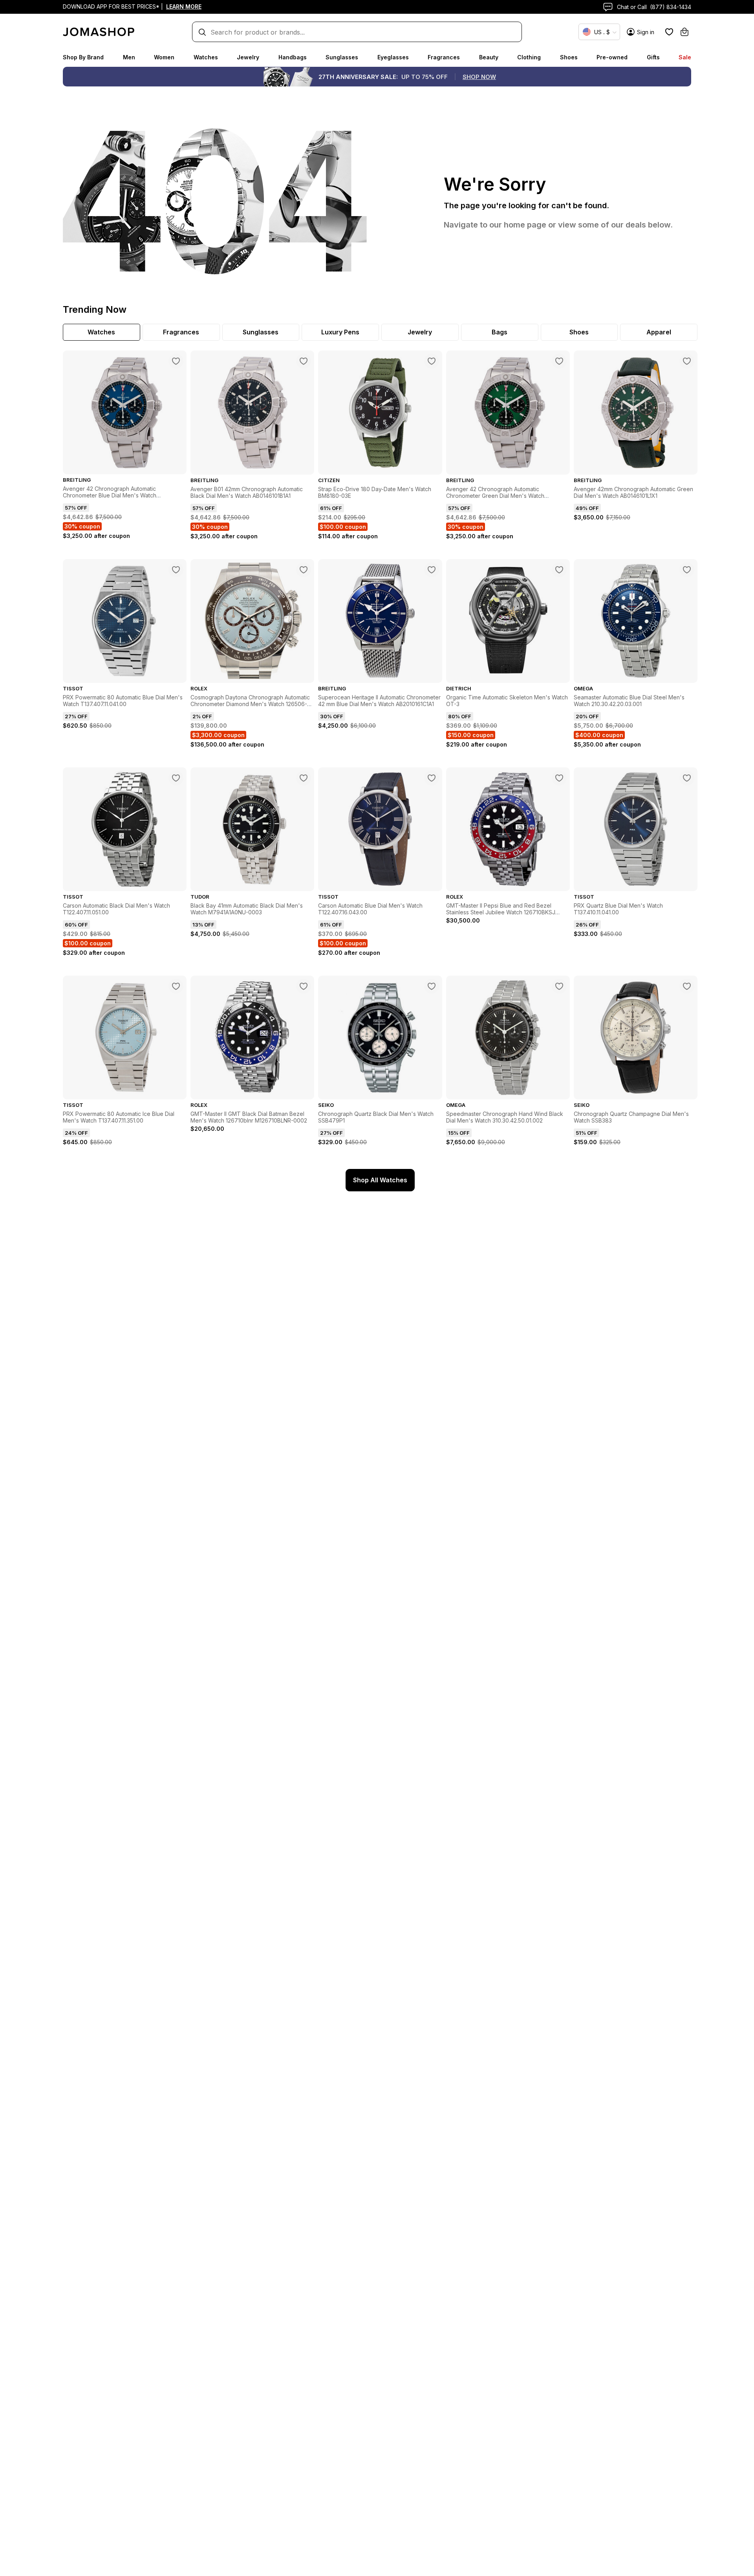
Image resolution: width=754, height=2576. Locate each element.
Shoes (569, 57)
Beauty (489, 57)
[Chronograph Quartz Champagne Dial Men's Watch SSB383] (687, 986)
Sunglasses (342, 57)
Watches (206, 57)
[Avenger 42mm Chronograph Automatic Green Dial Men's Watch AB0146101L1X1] (687, 361)
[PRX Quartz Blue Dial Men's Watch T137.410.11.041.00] (687, 778)
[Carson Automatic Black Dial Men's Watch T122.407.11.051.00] (176, 778)
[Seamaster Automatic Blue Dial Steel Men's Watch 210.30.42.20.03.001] (687, 570)
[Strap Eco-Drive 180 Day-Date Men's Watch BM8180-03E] (432, 361)
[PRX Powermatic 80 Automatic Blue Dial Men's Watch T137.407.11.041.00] (176, 570)
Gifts (653, 57)
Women (164, 57)
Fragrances (444, 57)
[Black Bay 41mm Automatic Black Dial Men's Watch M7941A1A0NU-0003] (304, 778)
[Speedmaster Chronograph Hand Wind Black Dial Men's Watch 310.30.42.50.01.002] (559, 986)
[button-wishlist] (669, 32)
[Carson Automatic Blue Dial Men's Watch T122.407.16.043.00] (432, 778)
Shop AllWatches (380, 1180)
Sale (685, 57)
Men (129, 57)
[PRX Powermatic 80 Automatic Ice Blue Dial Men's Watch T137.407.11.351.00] (176, 986)
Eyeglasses (393, 57)
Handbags (293, 57)
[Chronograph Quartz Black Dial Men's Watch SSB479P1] (432, 986)
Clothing (529, 57)
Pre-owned (612, 57)
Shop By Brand (83, 57)
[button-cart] (684, 32)
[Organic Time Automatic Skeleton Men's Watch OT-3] (559, 570)
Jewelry (248, 57)
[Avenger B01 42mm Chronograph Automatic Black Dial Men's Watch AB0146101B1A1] (304, 361)
